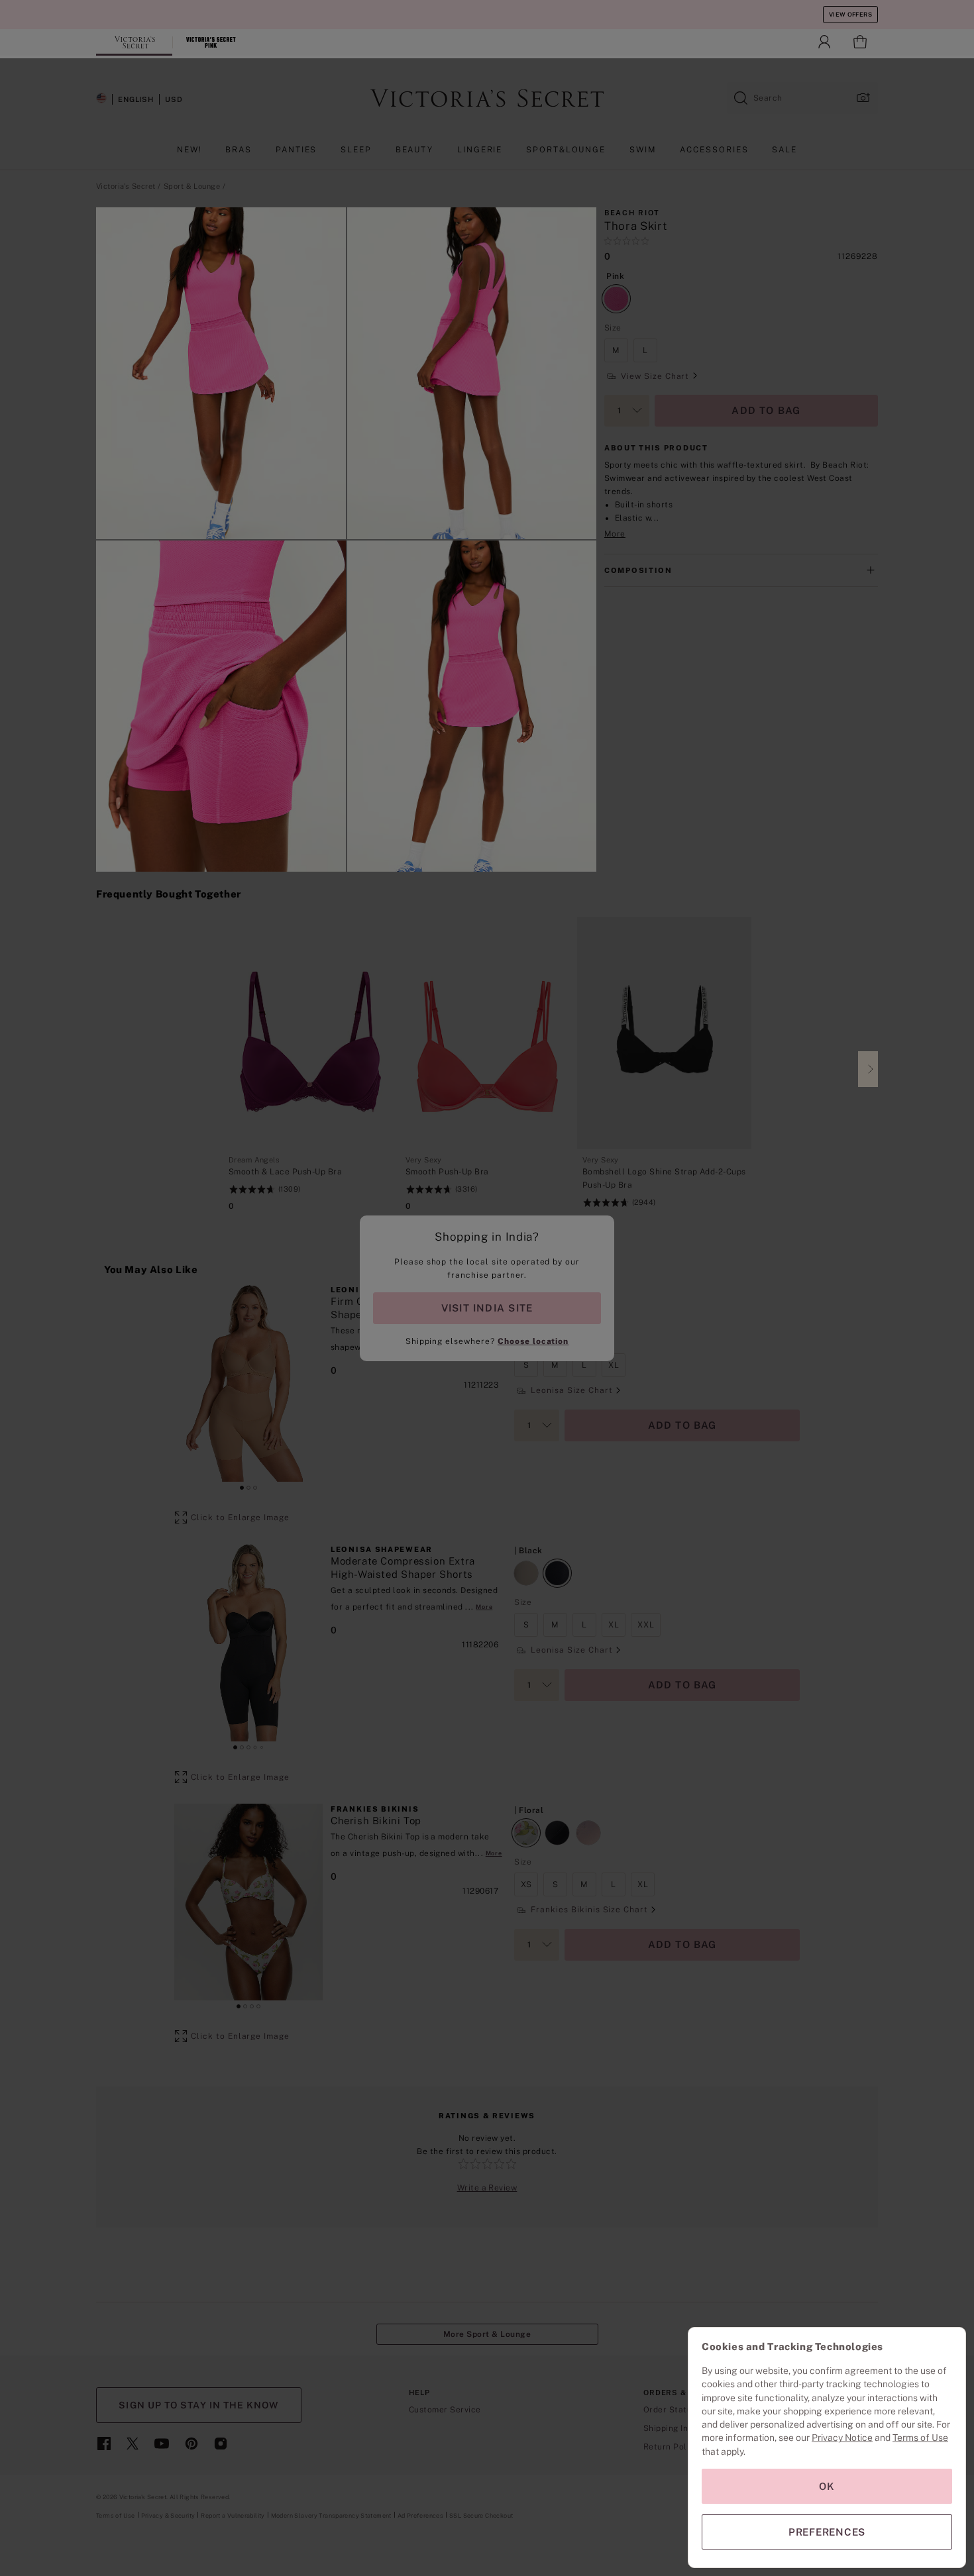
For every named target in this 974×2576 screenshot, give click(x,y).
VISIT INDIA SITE (487, 1308)
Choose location (533, 1341)
